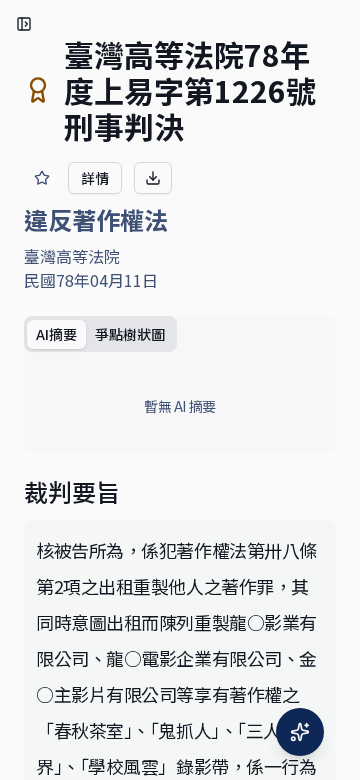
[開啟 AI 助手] (300, 732)
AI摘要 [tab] (56, 334)
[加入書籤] (42, 178)
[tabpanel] (180, 406)
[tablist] (100, 334)
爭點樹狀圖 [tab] (130, 334)
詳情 (95, 178)
